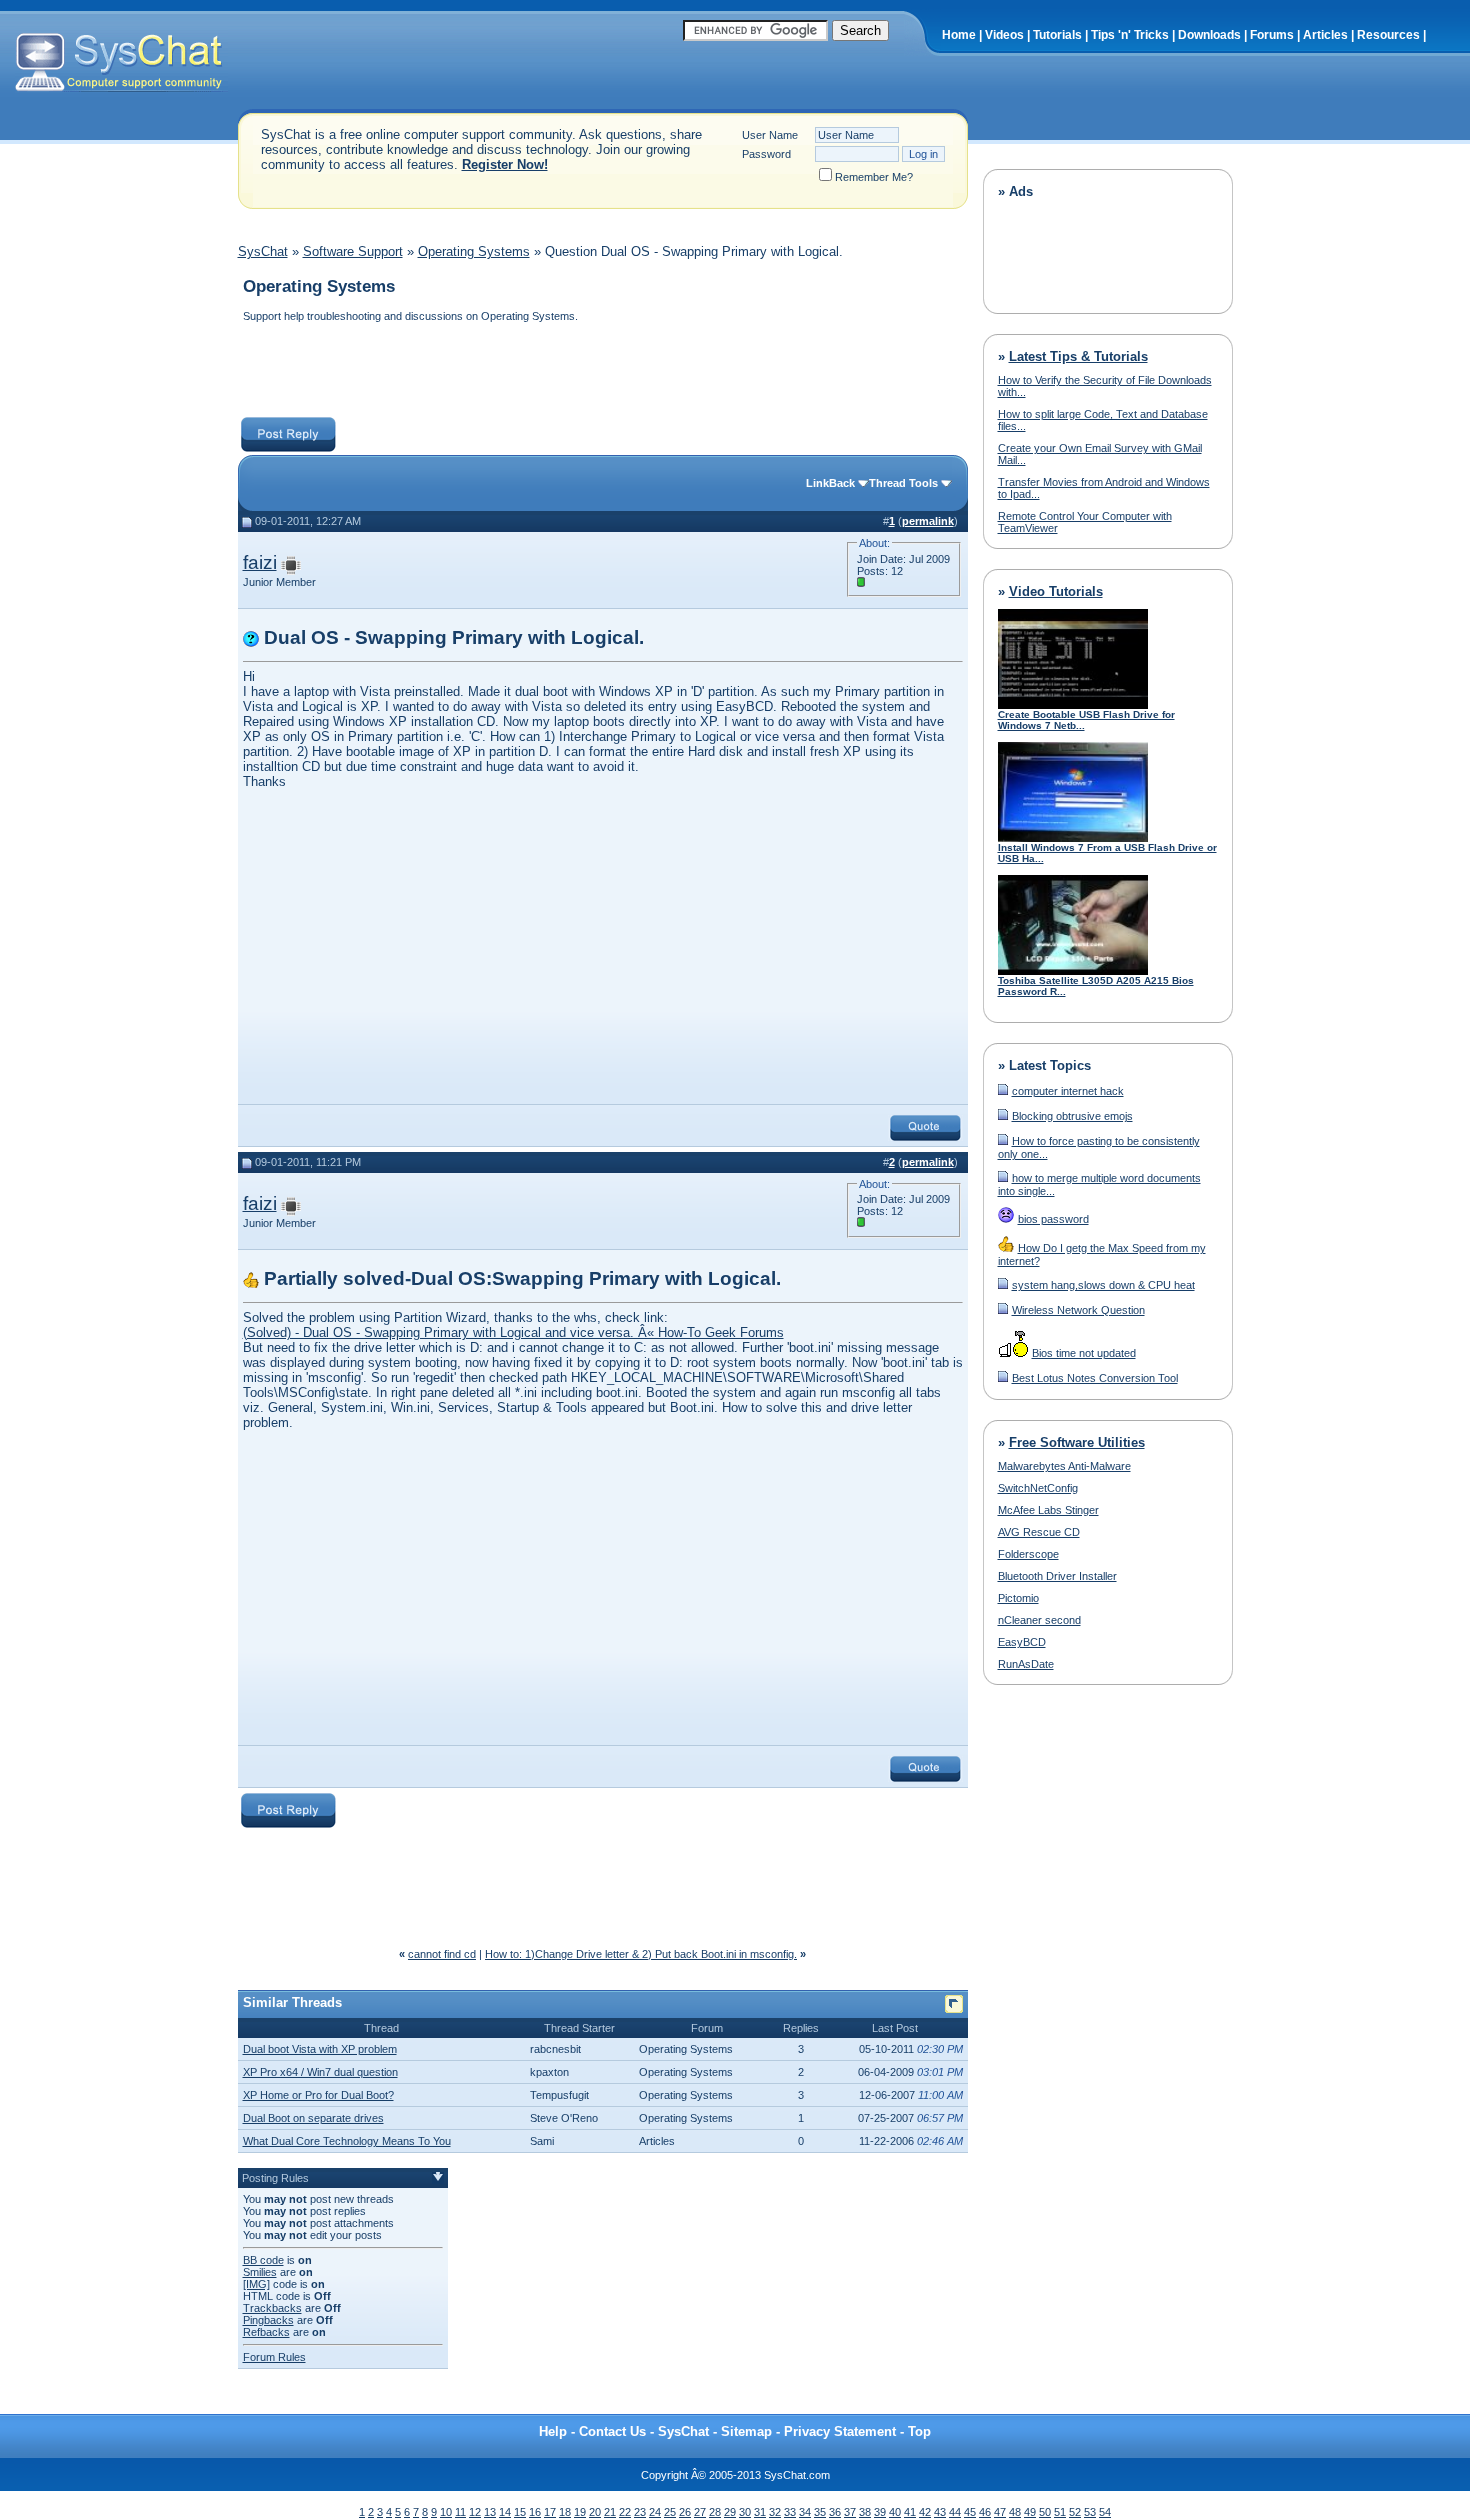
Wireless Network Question (1078, 1310)
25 (670, 2512)
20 (595, 2512)
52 (1075, 2512)
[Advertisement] (602, 372)
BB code (263, 2260)
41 (910, 2512)
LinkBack (830, 483)
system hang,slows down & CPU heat (1103, 1285)
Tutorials (1057, 35)
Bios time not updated (1084, 1353)
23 (640, 2512)
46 (985, 2512)
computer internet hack (1068, 1091)
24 (655, 2512)
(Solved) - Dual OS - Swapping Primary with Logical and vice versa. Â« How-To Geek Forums (513, 1332)
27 (700, 2512)
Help (553, 2431)
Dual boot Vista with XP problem (320, 2049)
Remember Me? (874, 177)
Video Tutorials (1056, 591)
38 (865, 2512)
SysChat (263, 251)
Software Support (353, 251)
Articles (1325, 35)
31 (760, 2512)
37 (850, 2512)
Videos (1004, 35)
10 (446, 2512)
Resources (1388, 35)
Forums (1272, 35)
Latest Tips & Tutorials (1078, 356)
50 (1045, 2512)
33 (790, 2512)
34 (805, 2512)
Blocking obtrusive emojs (1072, 1116)
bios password (1053, 1219)
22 (625, 2512)
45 (970, 2512)
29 (730, 2512)
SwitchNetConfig (1038, 1488)
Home (959, 35)
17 (550, 2512)
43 (940, 2512)
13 (490, 2512)
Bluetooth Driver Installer (1057, 1576)
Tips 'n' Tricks (1130, 35)
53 (1090, 2512)
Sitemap (746, 2431)
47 (1000, 2512)
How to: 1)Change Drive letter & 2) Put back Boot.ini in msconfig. (641, 1954)
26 (685, 2512)
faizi (260, 562)
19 (580, 2512)
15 (520, 2512)
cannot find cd (442, 1954)
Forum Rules (274, 2357)
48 (1015, 2512)
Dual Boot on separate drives (313, 2118)
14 (505, 2512)
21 (610, 2512)
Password (766, 154)
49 (1030, 2512)
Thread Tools (903, 483)
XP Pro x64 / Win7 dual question (320, 2072)
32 (775, 2512)
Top (919, 2431)
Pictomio (1018, 1598)
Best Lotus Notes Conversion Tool (1095, 1378)
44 (955, 2512)
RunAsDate (1026, 1664)
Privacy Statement (840, 2431)
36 (835, 2512)
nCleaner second (1039, 1620)
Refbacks (266, 2332)
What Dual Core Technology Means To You (347, 2141)
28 (715, 2512)
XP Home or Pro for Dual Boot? (318, 2095)
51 (1060, 2512)
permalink (928, 521)
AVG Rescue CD (1039, 1532)
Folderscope (1028, 1554)
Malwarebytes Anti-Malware (1064, 1466)
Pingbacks (268, 2320)
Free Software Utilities (1077, 1442)
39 (880, 2512)
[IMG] (256, 2284)
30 (745, 2512)
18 (565, 2512)
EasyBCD (1022, 1642)
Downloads (1209, 35)
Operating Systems (474, 251)
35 (820, 2512)
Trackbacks (272, 2308)
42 (925, 2512)
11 (460, 2512)
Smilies (260, 2272)
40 (895, 2512)
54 (1105, 2512)
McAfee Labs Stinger (1048, 1510)
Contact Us (612, 2431)
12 (475, 2512)
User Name (770, 135)
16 (535, 2512)
